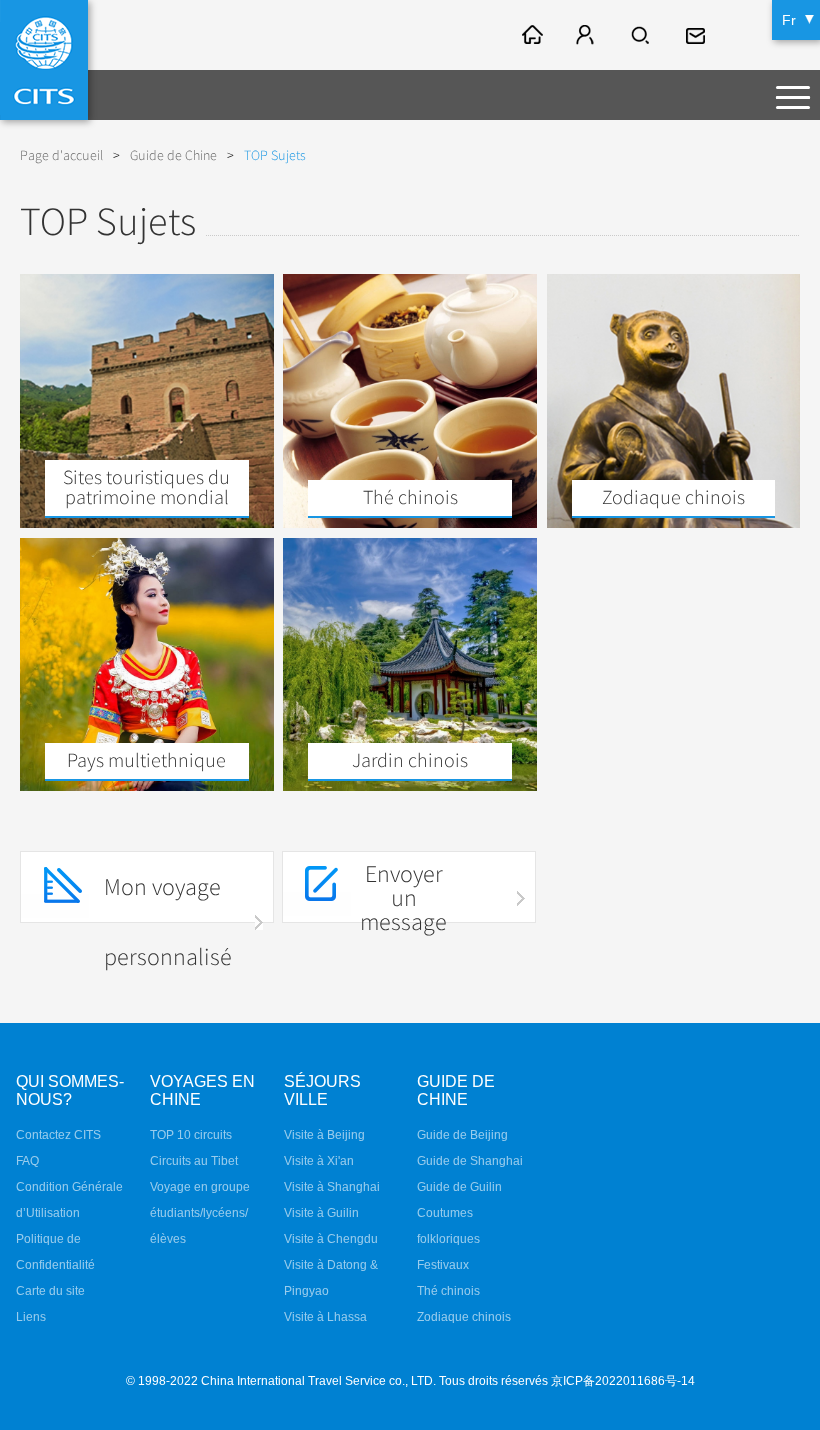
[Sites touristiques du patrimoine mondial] (147, 523)
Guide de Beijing (462, 1135)
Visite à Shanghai (332, 1187)
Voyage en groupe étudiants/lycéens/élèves (200, 1213)
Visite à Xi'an (319, 1161)
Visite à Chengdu (331, 1239)
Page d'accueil (61, 155)
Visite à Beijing (324, 1135)
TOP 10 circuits (191, 1135)
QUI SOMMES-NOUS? (70, 1090)
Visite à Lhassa (325, 1317)
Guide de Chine (173, 155)
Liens (31, 1317)
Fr (789, 20)
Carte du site (50, 1291)
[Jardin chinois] (410, 786)
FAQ (27, 1161)
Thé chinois (448, 1291)
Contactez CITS (58, 1135)
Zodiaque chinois (464, 1317)
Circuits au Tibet (194, 1161)
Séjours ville (322, 1090)
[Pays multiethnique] (147, 786)
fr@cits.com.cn (698, 35)
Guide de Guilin (459, 1187)
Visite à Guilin (321, 1213)
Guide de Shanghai (470, 1161)
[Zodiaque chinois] (674, 523)
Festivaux (443, 1265)
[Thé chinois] (410, 523)
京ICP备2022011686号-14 (623, 1381)
